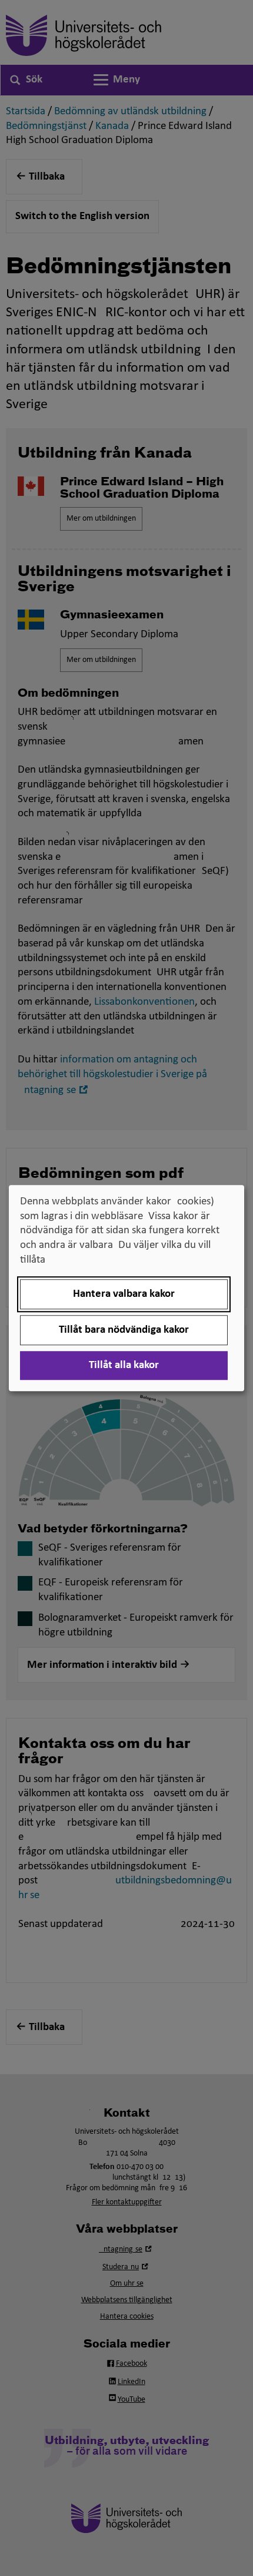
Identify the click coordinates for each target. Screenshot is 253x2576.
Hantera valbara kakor (124, 1294)
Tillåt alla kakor (124, 1365)
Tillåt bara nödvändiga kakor (124, 1330)
